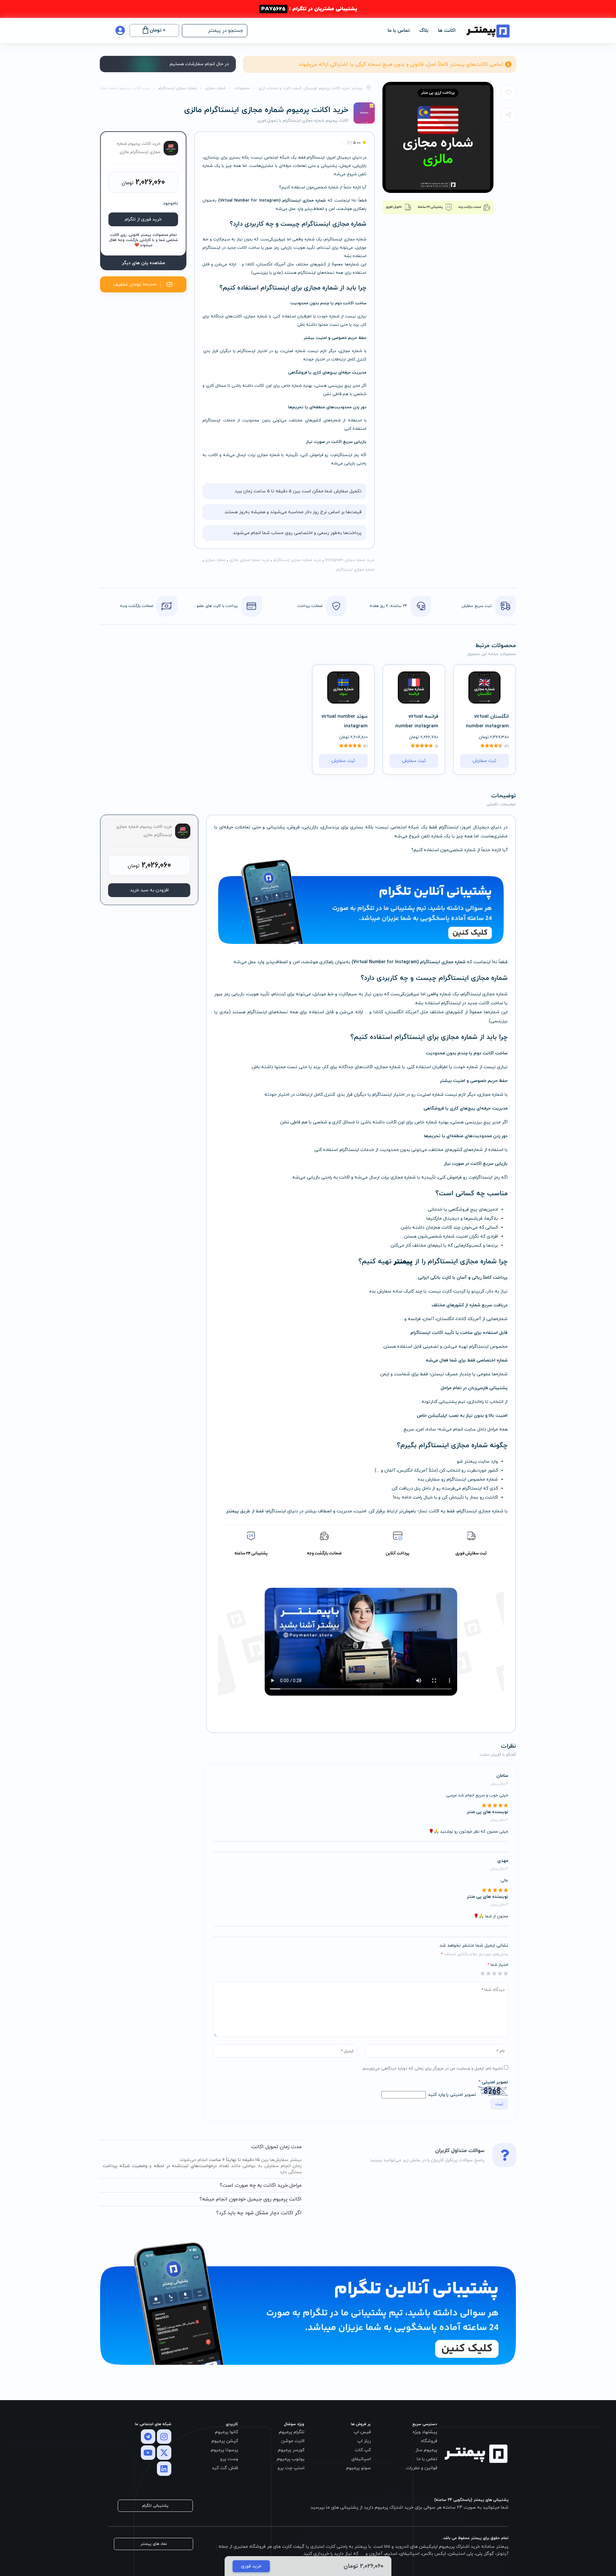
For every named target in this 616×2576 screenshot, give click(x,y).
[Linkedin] (164, 2469)
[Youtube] (148, 2453)
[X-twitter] (164, 2453)
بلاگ (424, 31)
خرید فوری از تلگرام (143, 219)
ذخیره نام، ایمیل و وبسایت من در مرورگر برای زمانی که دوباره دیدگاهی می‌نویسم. (432, 2069)
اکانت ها (447, 31)
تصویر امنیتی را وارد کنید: (452, 2095)
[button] (215, 31)
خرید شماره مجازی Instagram (350, 560)
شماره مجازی (215, 560)
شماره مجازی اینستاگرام (355, 570)
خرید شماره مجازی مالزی (250, 560)
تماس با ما (399, 31)
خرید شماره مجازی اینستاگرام (297, 560)
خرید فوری (251, 2566)
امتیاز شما (498, 1965)
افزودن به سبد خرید (149, 890)
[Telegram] (148, 2437)
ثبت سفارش (484, 761)
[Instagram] (164, 2437)
